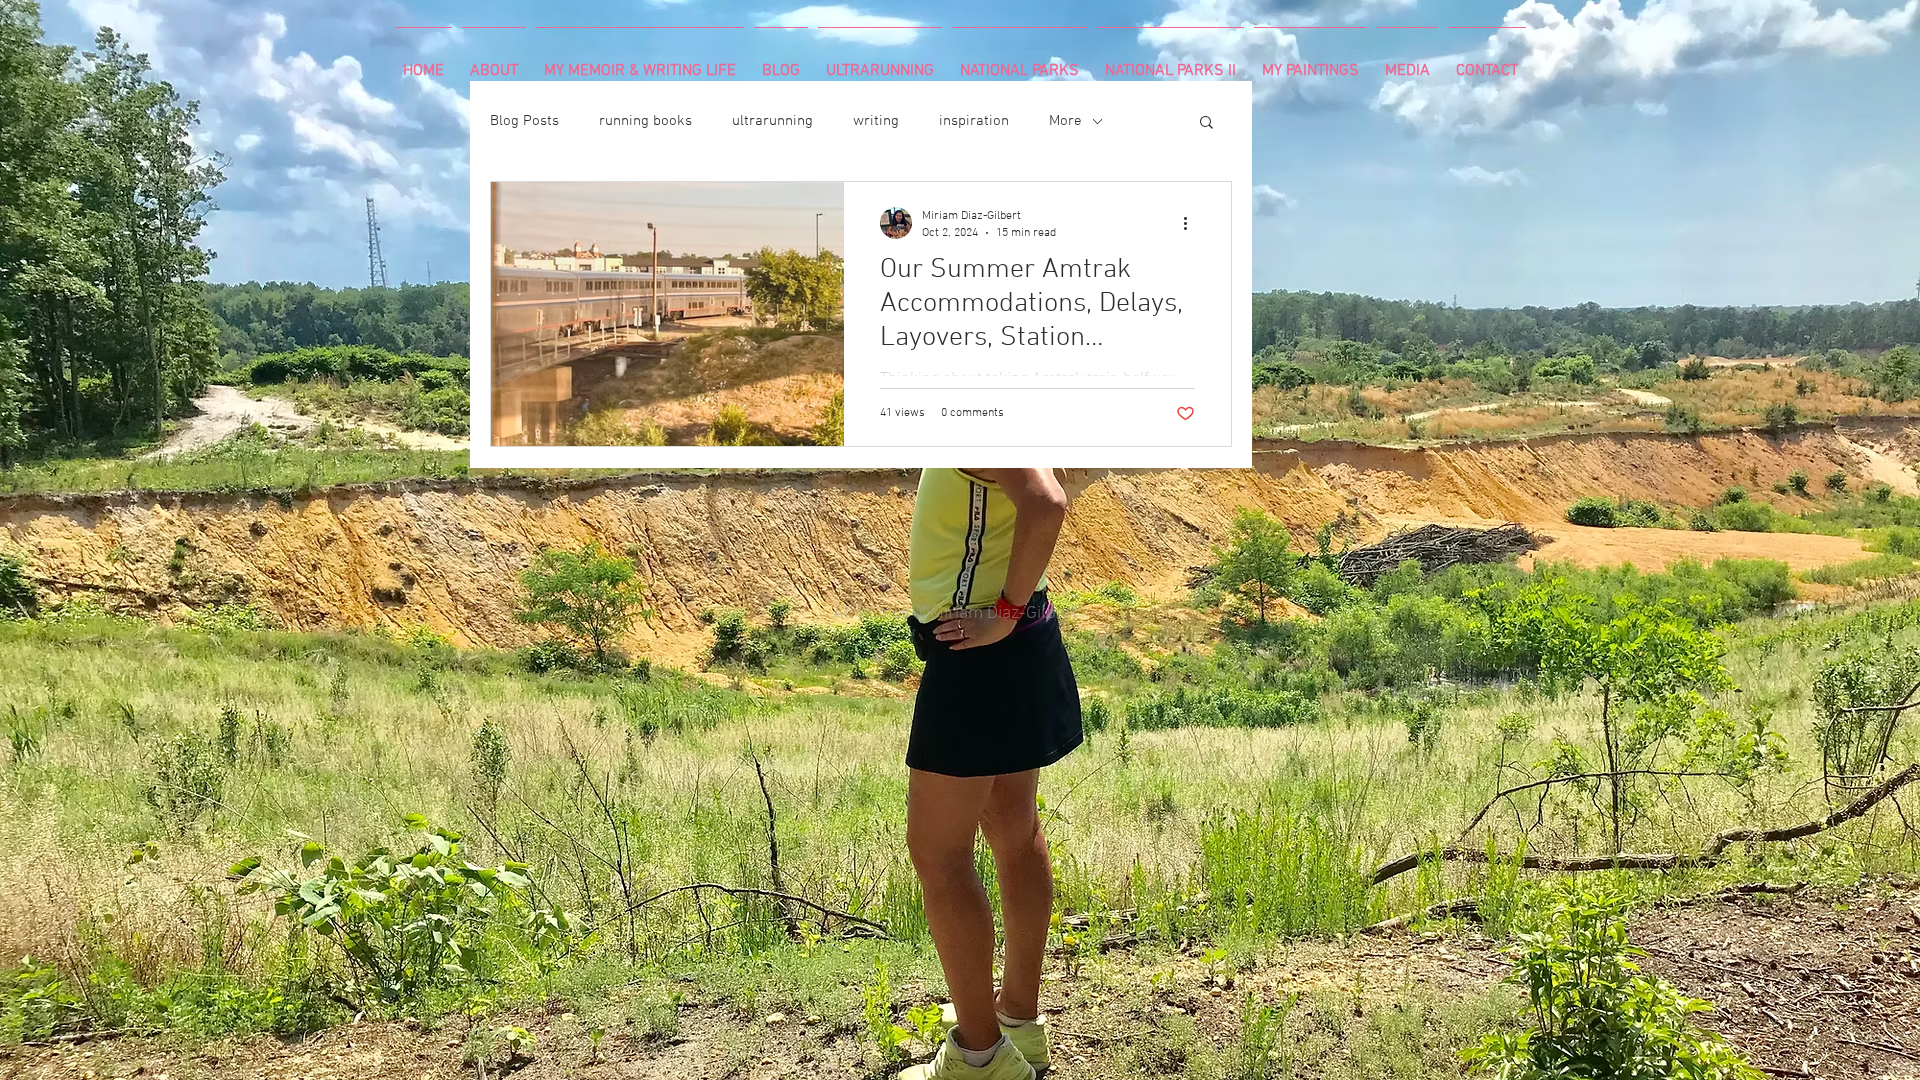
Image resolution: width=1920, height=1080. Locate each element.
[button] (1206, 123)
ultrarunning (772, 121)
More (1065, 121)
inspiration (974, 121)
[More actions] (1192, 223)
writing (876, 121)
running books (645, 121)
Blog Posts (524, 121)
